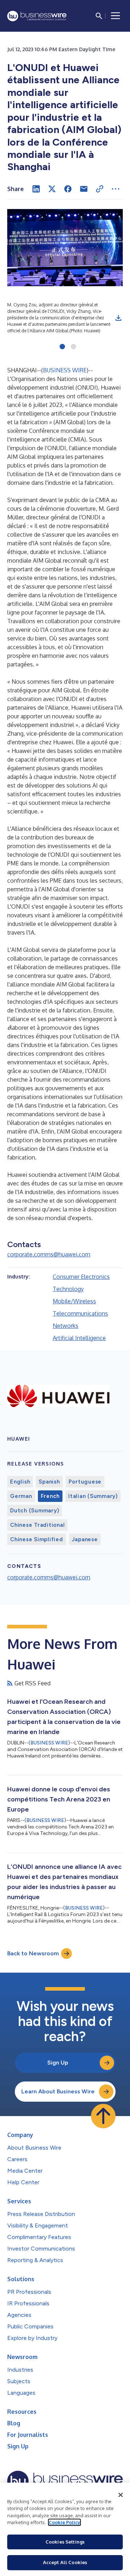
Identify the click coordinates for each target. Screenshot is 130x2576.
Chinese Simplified (37, 1539)
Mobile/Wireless (74, 1301)
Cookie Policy (64, 2522)
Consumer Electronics (81, 1277)
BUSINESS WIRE (65, 370)
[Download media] (118, 318)
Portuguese (85, 1482)
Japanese (85, 1539)
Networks (66, 1326)
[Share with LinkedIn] (36, 189)
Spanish (49, 1482)
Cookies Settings (65, 2542)
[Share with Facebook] (68, 189)
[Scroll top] (103, 2116)
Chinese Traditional (37, 1525)
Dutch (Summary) (34, 1511)
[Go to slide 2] (73, 347)
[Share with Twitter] (52, 189)
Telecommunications (80, 1313)
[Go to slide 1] (62, 347)
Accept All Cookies (65, 2562)
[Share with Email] (84, 189)
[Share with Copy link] (100, 189)
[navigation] (116, 16)
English (20, 1482)
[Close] (121, 2495)
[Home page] (37, 16)
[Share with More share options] (116, 189)
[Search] (99, 16)
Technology (68, 1289)
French (50, 1496)
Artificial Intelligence (79, 1338)
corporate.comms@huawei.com (49, 1254)
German (21, 1496)
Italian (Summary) (93, 1496)
